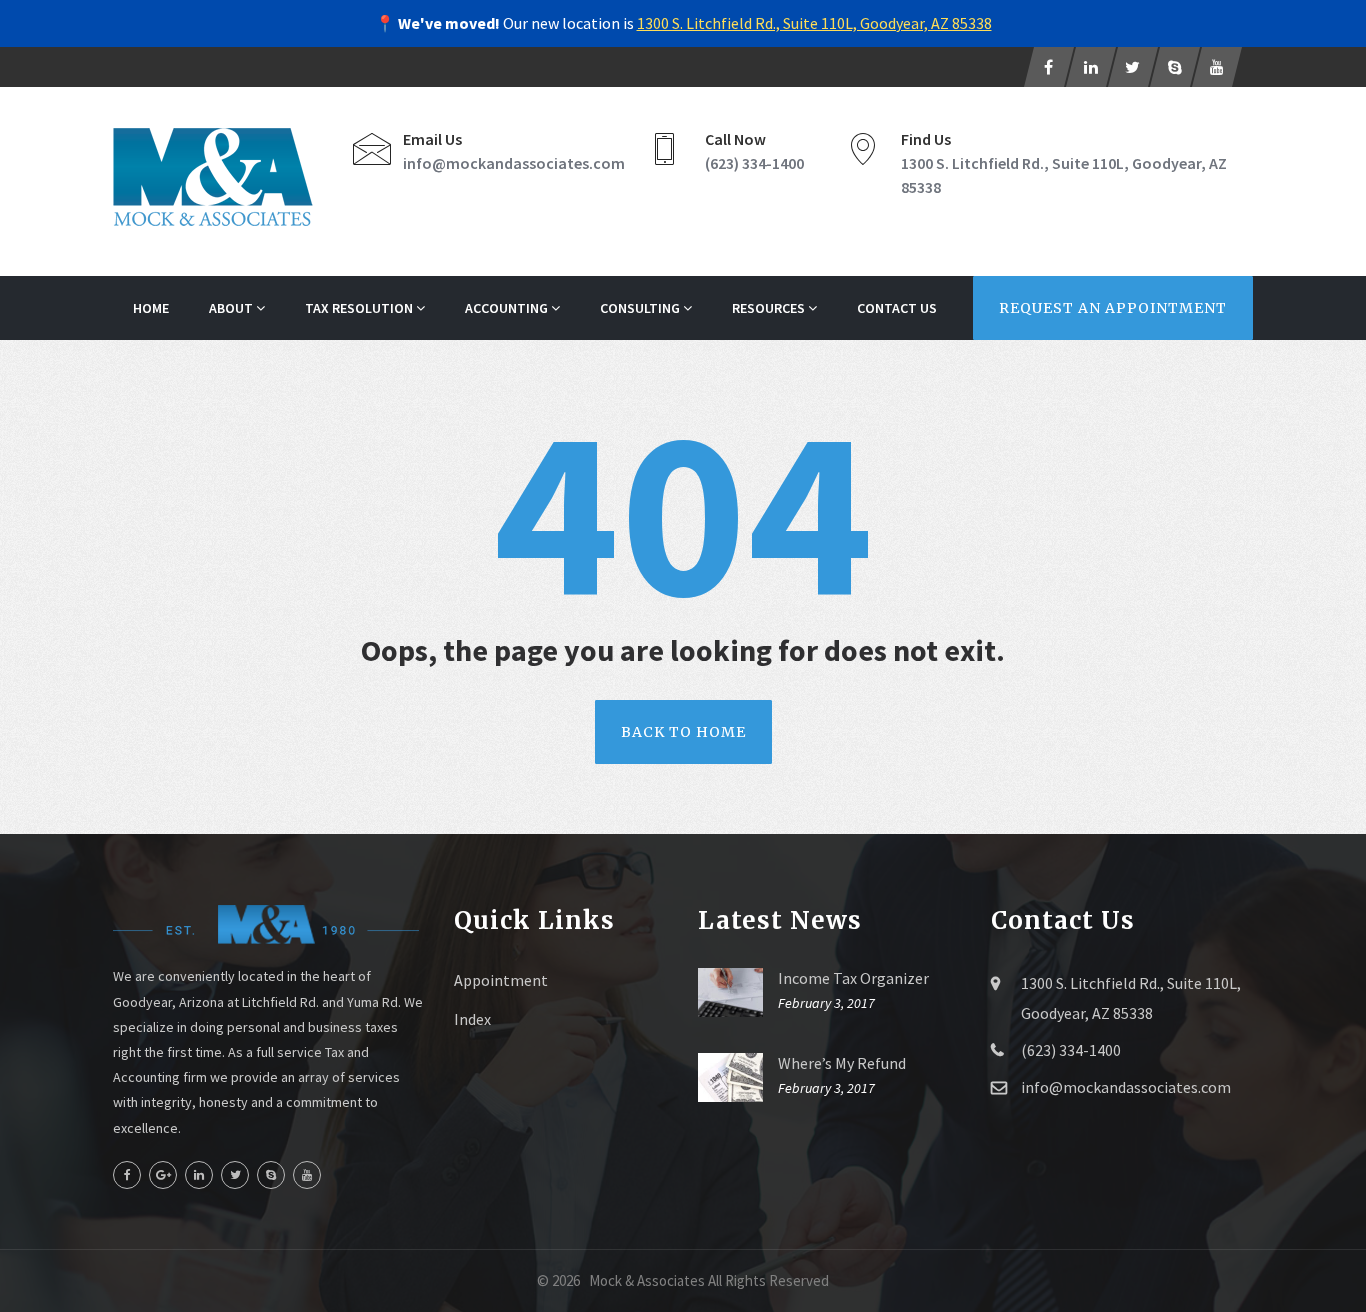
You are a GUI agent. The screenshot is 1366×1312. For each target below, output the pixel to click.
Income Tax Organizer (853, 978)
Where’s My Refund (842, 1063)
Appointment (501, 980)
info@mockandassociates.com (514, 163)
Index (472, 1019)
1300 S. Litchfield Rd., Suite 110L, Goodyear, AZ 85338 (814, 23)
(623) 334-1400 (754, 163)
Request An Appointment (1113, 308)
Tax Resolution (360, 308)
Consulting (641, 308)
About (232, 308)
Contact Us (897, 308)
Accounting (508, 308)
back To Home (683, 732)
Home (151, 308)
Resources (770, 308)
